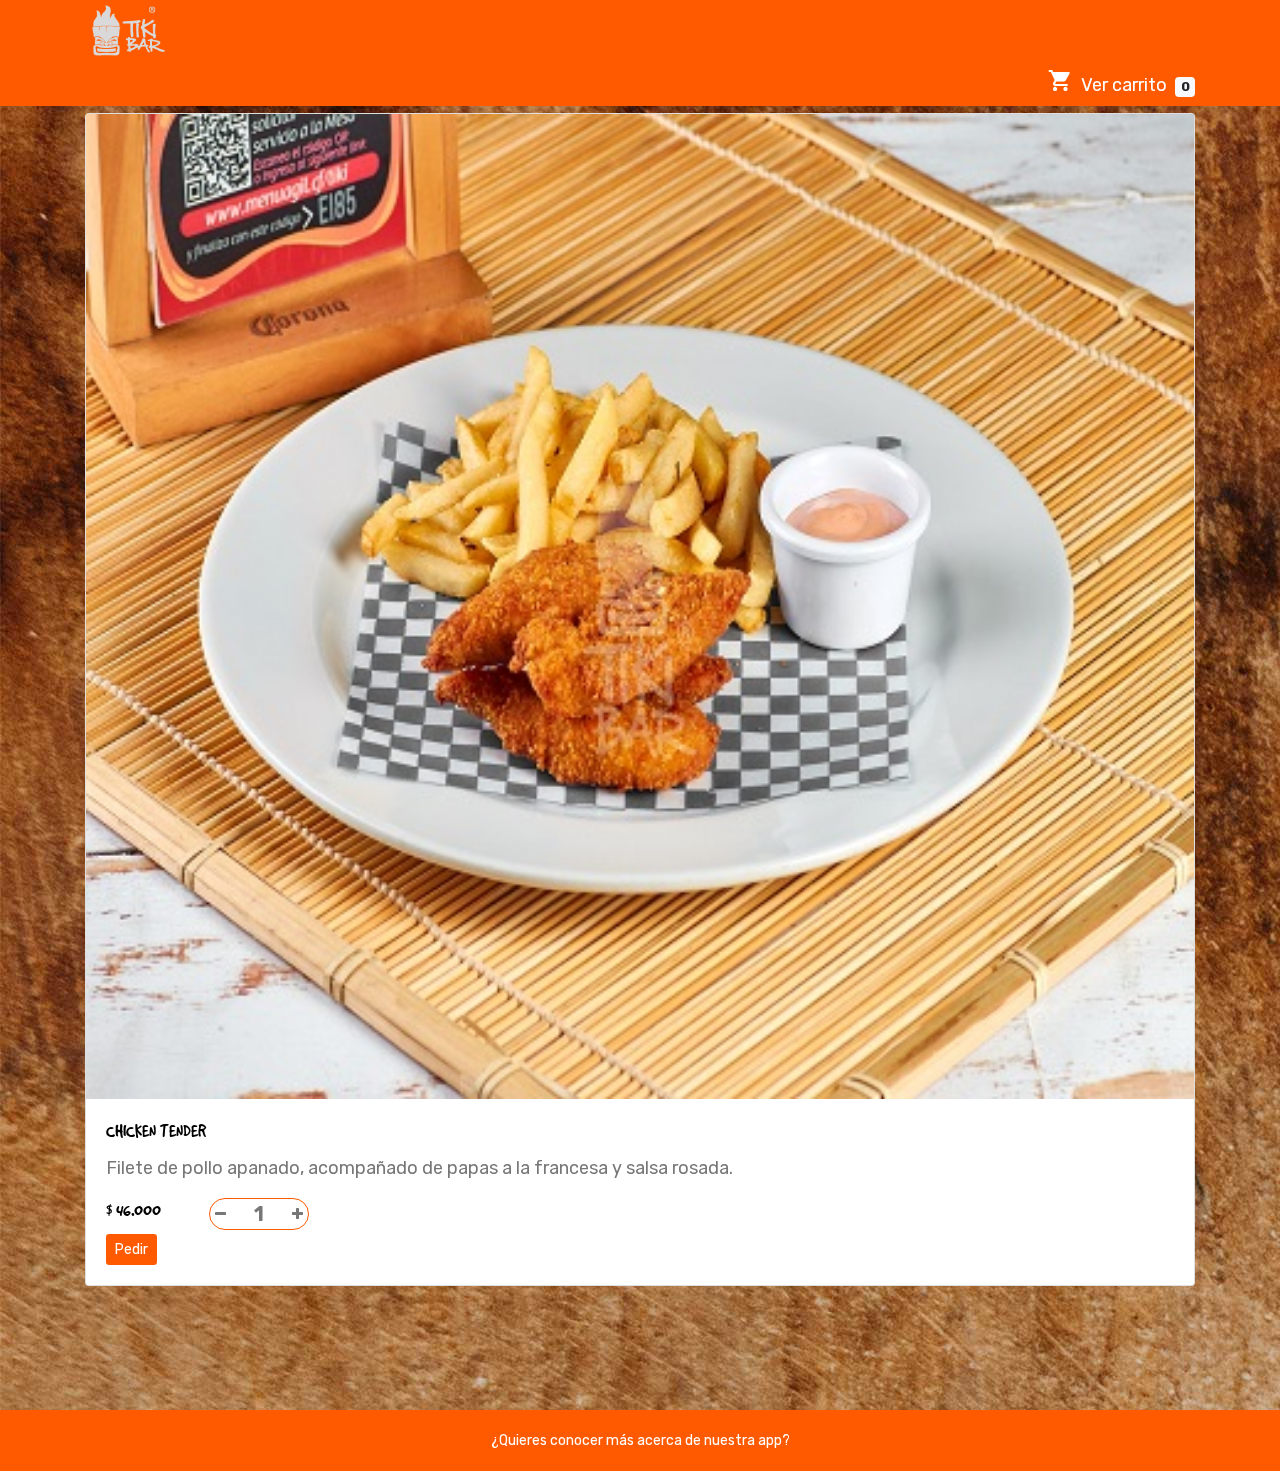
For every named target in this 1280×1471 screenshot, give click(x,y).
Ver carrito (1133, 85)
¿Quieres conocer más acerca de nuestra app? (640, 1440)
